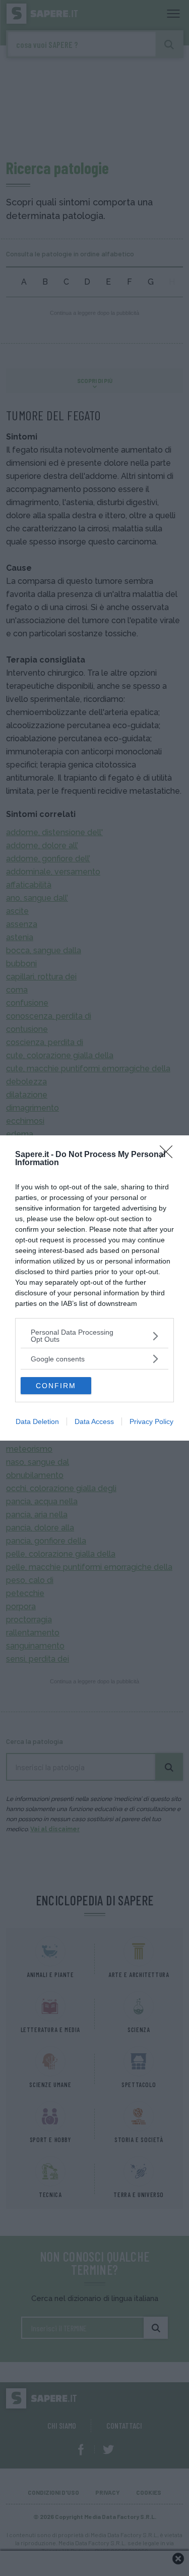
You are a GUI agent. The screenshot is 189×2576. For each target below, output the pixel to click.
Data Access (94, 1421)
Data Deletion (37, 1421)
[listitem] (94, 1336)
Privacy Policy (151, 1421)
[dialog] (94, 1288)
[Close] (169, 1155)
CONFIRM (56, 1386)
